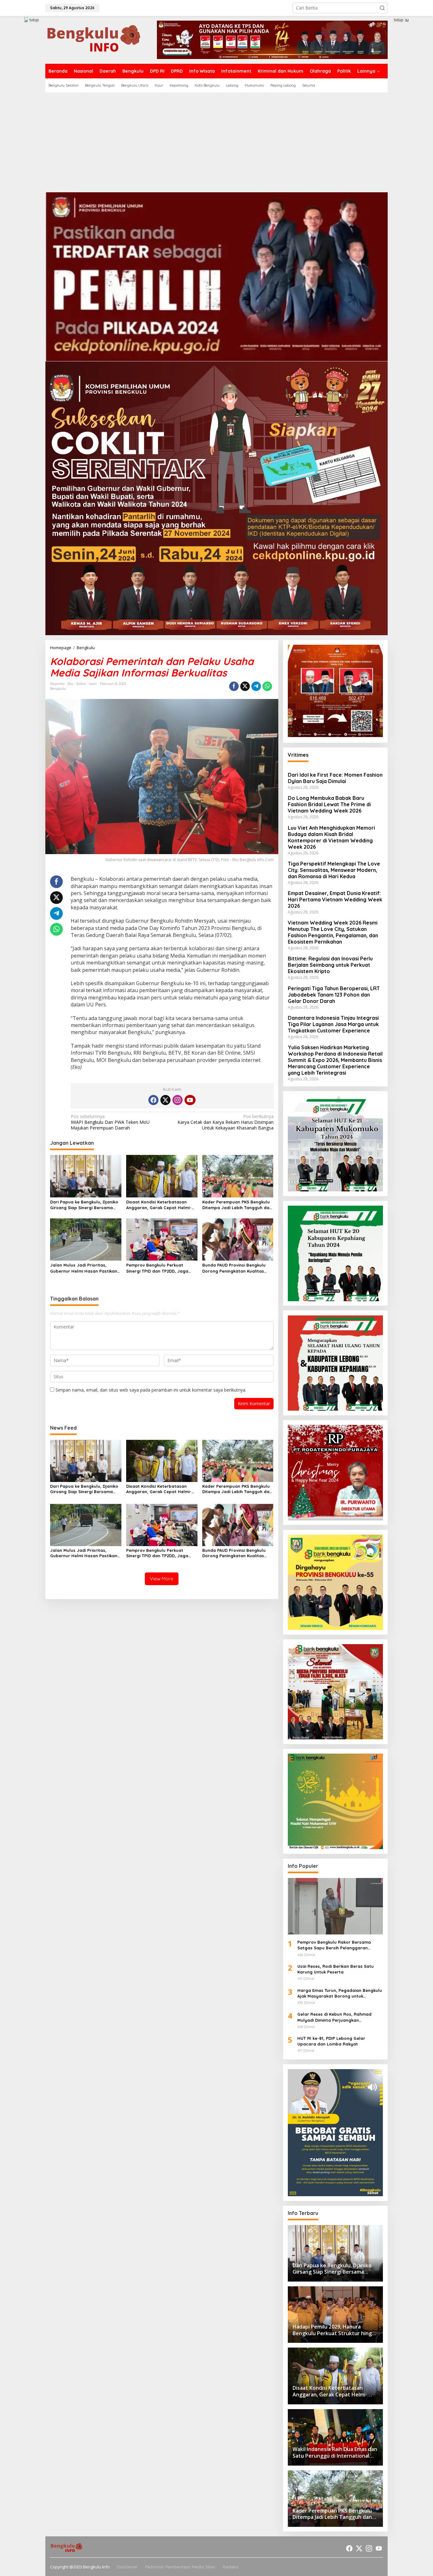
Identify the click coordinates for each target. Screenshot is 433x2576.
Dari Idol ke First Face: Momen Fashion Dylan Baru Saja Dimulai (335, 778)
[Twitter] (165, 1100)
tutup (34, 20)
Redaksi (231, 2567)
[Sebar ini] (234, 686)
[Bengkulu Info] (94, 39)
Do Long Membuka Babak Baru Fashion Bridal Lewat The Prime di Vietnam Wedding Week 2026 (329, 805)
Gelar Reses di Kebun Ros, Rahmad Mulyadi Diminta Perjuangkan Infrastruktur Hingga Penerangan (334, 2017)
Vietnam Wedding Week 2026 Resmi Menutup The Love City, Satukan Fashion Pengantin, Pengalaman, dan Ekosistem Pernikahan (333, 932)
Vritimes (298, 755)
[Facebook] (153, 1100)
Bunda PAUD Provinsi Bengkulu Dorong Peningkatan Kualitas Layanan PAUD (234, 1268)
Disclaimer (127, 2567)
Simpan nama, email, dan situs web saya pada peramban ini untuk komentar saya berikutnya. (151, 1390)
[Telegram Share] (256, 686)
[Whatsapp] (267, 686)
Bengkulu (58, 688)
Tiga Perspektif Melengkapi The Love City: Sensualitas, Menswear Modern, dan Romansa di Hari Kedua (334, 870)
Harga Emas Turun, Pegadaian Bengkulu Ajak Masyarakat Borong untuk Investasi (340, 1993)
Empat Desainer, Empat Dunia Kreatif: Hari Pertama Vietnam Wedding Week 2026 (335, 899)
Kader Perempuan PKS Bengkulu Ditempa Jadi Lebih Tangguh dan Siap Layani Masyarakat (237, 1205)
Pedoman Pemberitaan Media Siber (180, 2567)
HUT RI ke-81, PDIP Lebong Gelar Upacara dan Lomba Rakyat (331, 2041)
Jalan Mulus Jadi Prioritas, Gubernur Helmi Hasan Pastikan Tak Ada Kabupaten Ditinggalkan (85, 1268)
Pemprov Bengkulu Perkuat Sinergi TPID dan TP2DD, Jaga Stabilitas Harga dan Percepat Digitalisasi (159, 1268)
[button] (382, 8)
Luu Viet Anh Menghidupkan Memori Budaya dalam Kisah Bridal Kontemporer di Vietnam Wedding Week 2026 (331, 837)
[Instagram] (178, 1100)
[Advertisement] (217, 140)
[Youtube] (190, 1100)
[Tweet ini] (245, 686)
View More (162, 1579)
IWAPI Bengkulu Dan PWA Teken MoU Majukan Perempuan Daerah (110, 1122)
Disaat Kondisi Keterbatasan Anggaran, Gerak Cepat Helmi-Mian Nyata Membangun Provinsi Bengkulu (161, 1205)
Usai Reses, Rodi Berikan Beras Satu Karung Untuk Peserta (336, 1969)
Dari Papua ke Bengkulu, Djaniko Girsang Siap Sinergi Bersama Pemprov (84, 1205)
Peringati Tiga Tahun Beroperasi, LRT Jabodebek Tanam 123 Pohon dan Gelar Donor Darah (334, 995)
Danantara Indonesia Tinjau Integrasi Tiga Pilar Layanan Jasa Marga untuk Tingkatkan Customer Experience (333, 1024)
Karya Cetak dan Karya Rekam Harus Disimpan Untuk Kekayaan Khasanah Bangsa (225, 1122)
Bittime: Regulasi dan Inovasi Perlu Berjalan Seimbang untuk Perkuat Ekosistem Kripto (330, 965)
